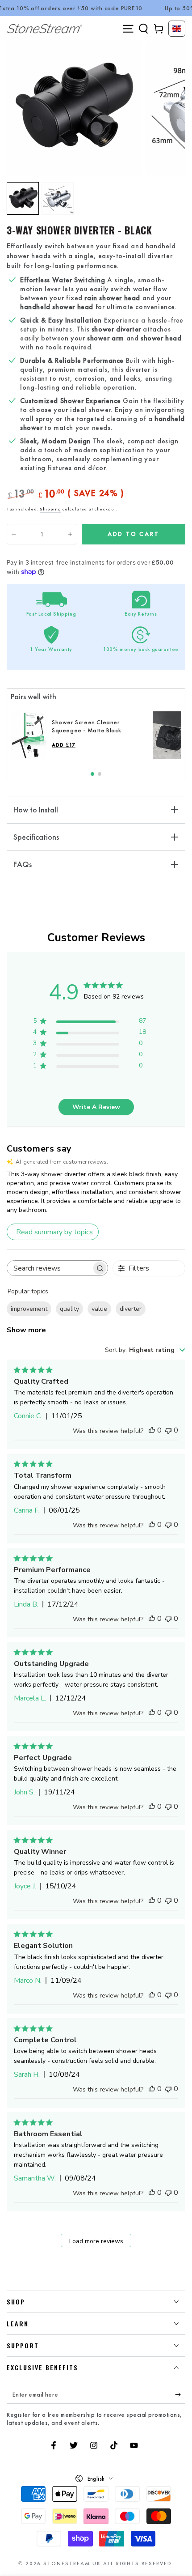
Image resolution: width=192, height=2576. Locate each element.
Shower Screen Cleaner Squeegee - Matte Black (86, 726)
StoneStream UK (72, 2563)
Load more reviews (96, 2241)
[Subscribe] (180, 2395)
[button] (143, 29)
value (99, 1309)
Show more (26, 1330)
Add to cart (134, 534)
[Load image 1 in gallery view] (23, 198)
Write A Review (96, 1107)
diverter (131, 1309)
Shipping (50, 509)
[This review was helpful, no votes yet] (152, 1430)
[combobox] (145, 1350)
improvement (29, 1309)
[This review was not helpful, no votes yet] (168, 1430)
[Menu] (128, 29)
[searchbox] (49, 1268)
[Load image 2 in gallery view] (58, 198)
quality (69, 1309)
